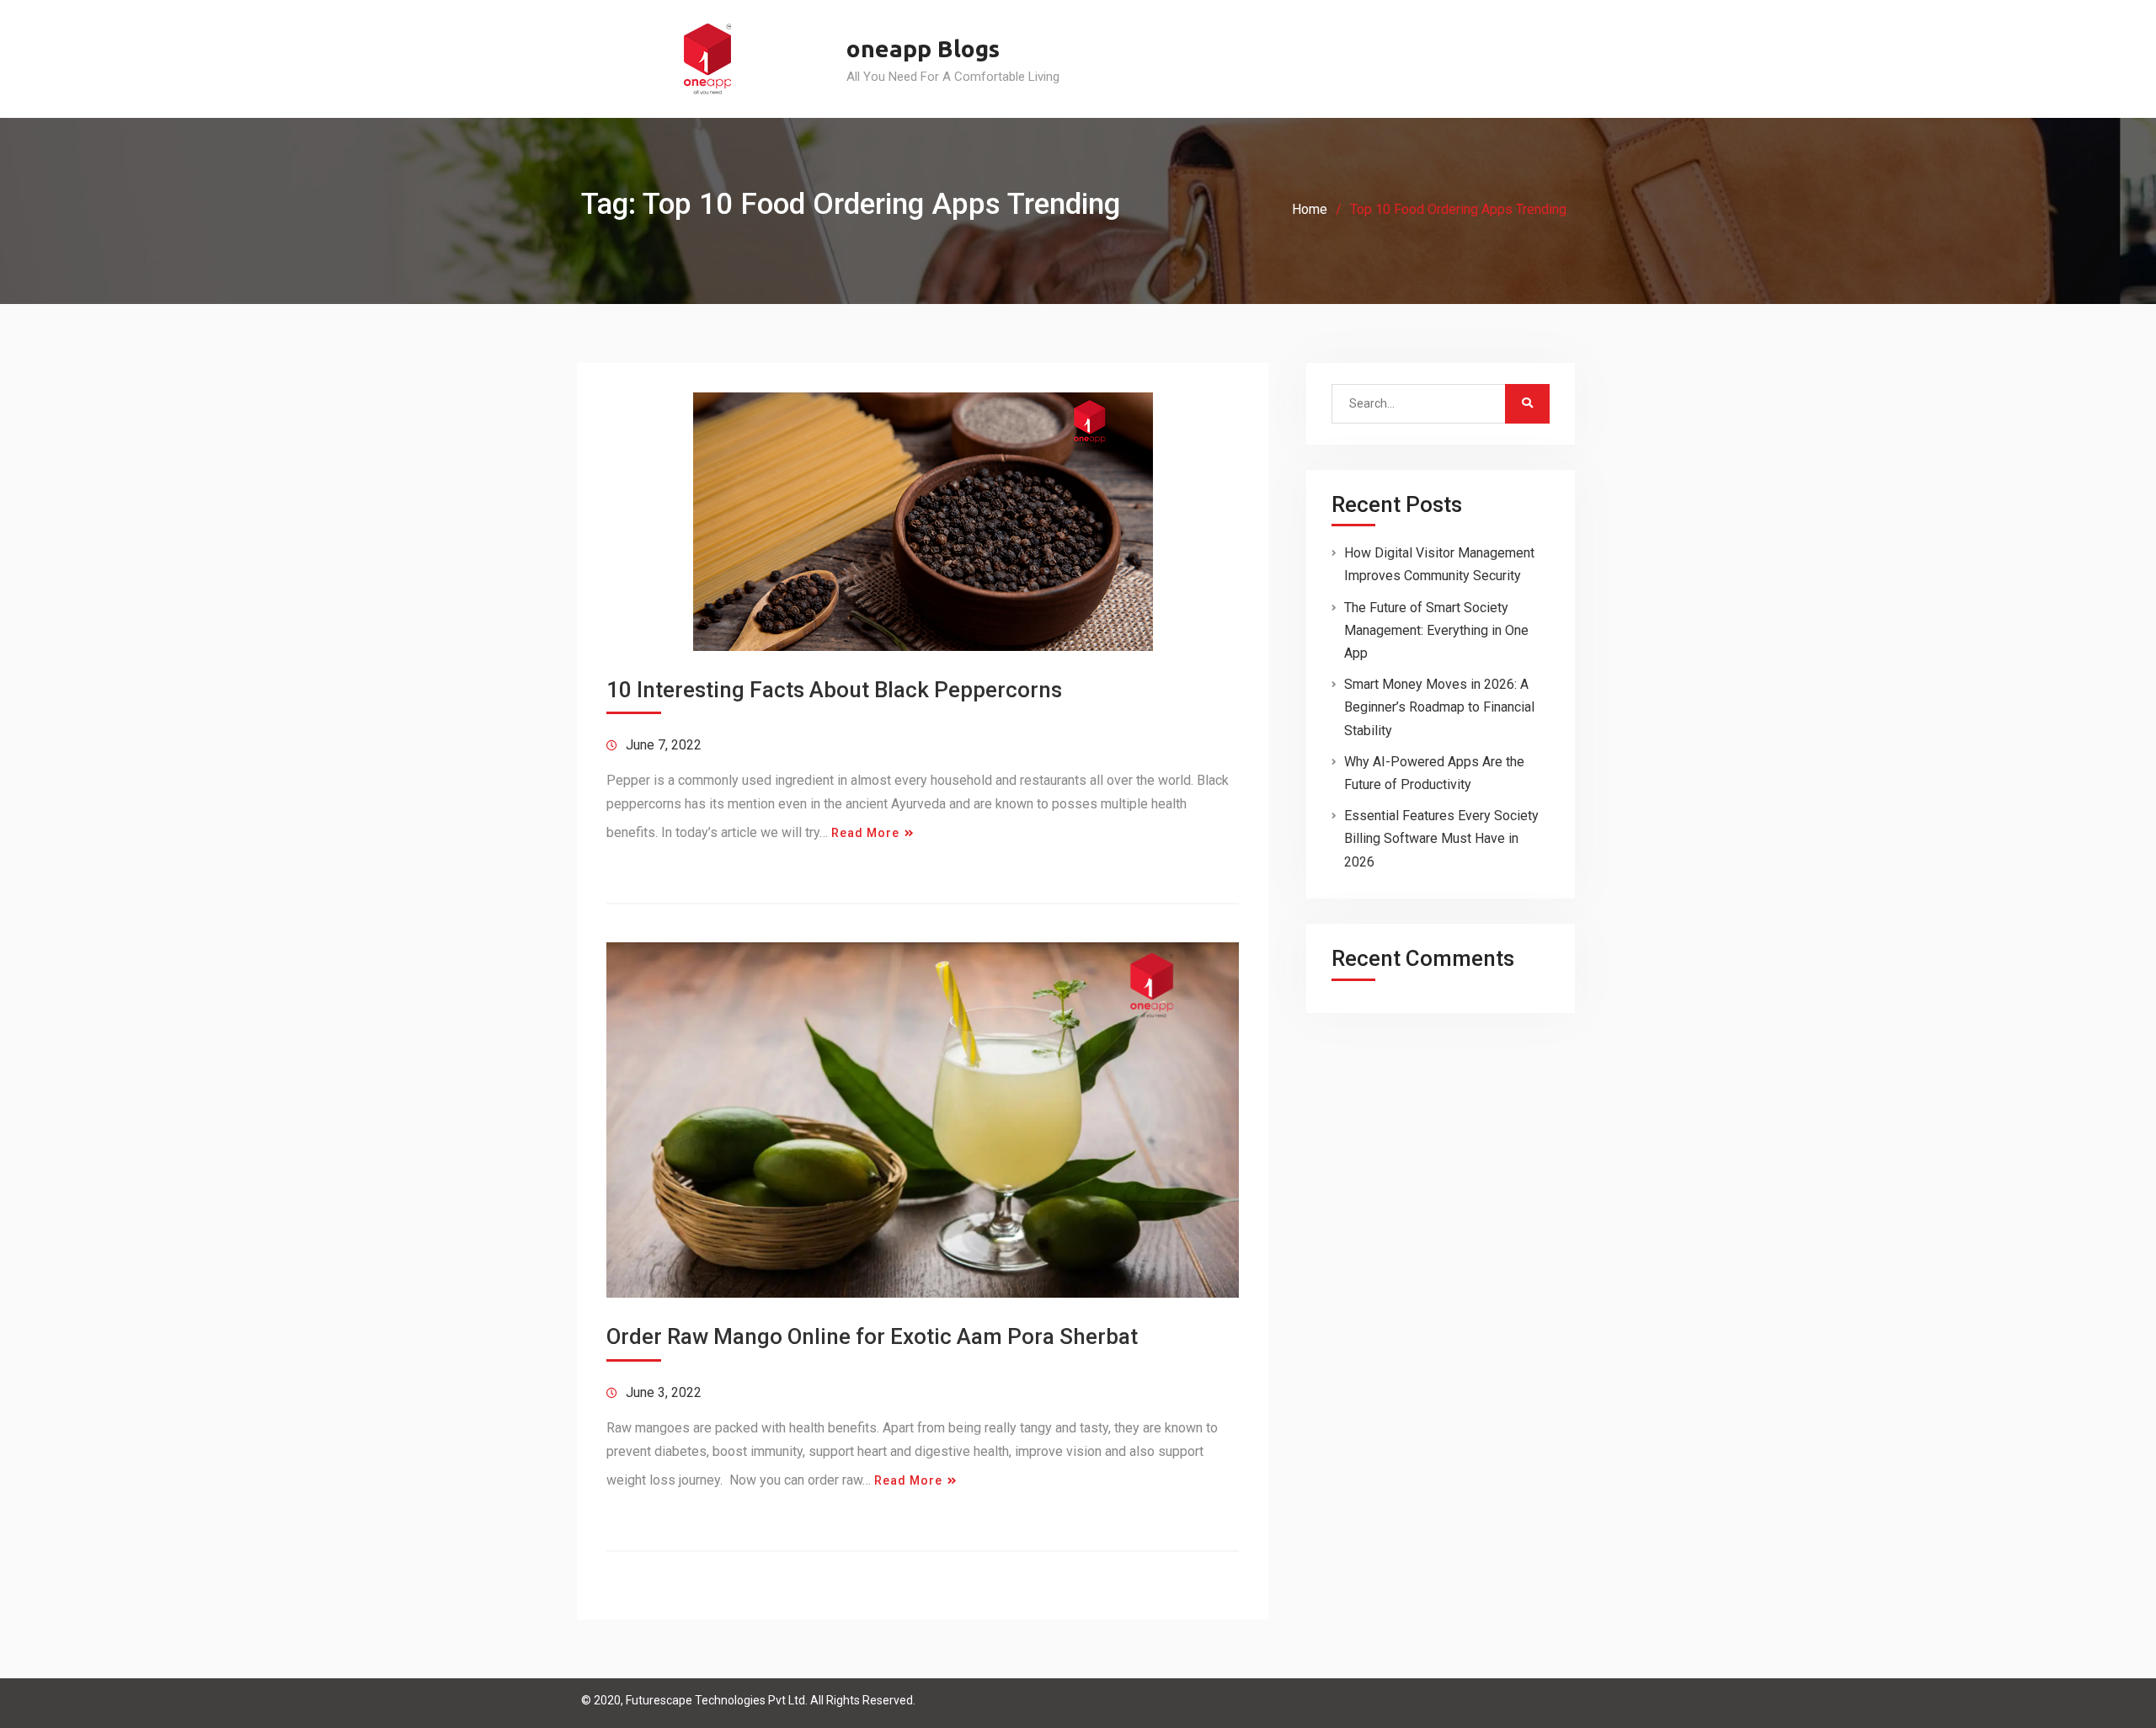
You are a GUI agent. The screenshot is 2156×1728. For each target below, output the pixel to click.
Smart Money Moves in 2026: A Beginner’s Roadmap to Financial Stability (1439, 707)
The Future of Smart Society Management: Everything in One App (1436, 630)
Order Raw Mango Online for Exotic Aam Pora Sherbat (872, 1336)
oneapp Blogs (923, 48)
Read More (865, 833)
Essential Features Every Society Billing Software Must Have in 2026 (1441, 838)
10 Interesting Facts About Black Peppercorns (834, 690)
